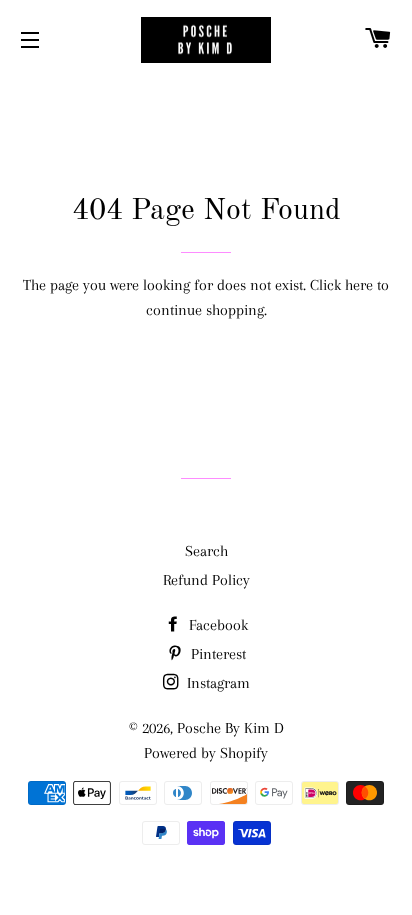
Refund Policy (206, 580)
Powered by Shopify (206, 753)
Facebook (216, 625)
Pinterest (216, 654)
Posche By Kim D (230, 728)
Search (206, 551)
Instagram (216, 683)
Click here (341, 285)
